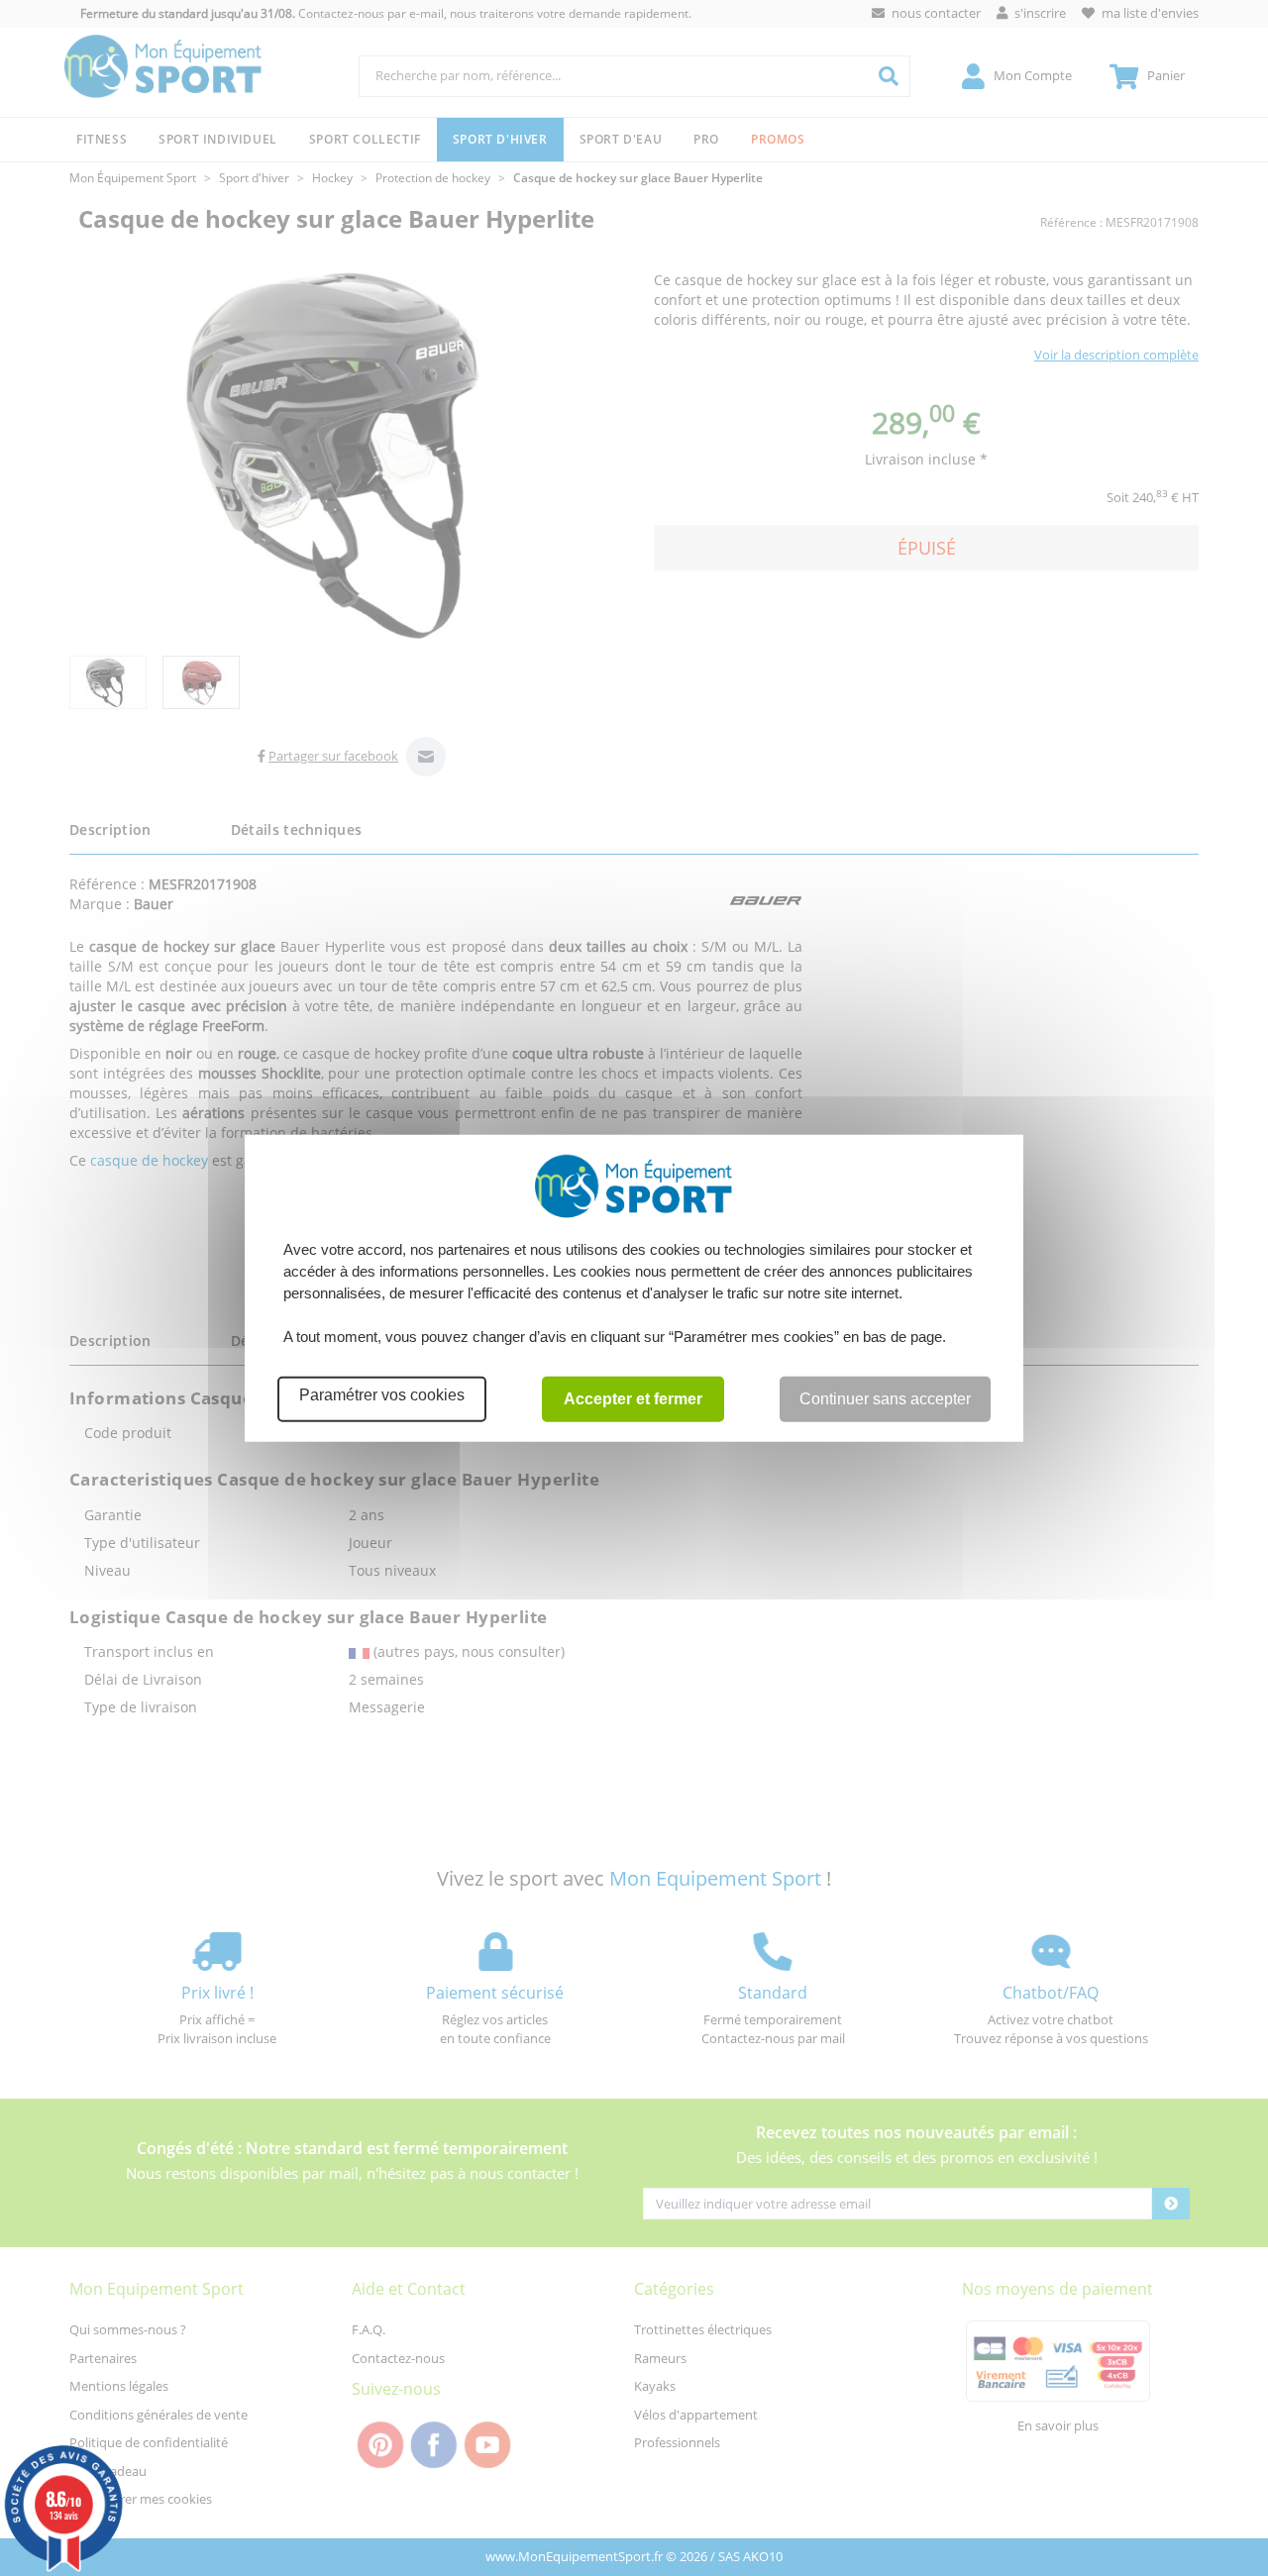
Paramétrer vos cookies (382, 1395)
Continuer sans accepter (885, 1399)
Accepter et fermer (633, 1399)
